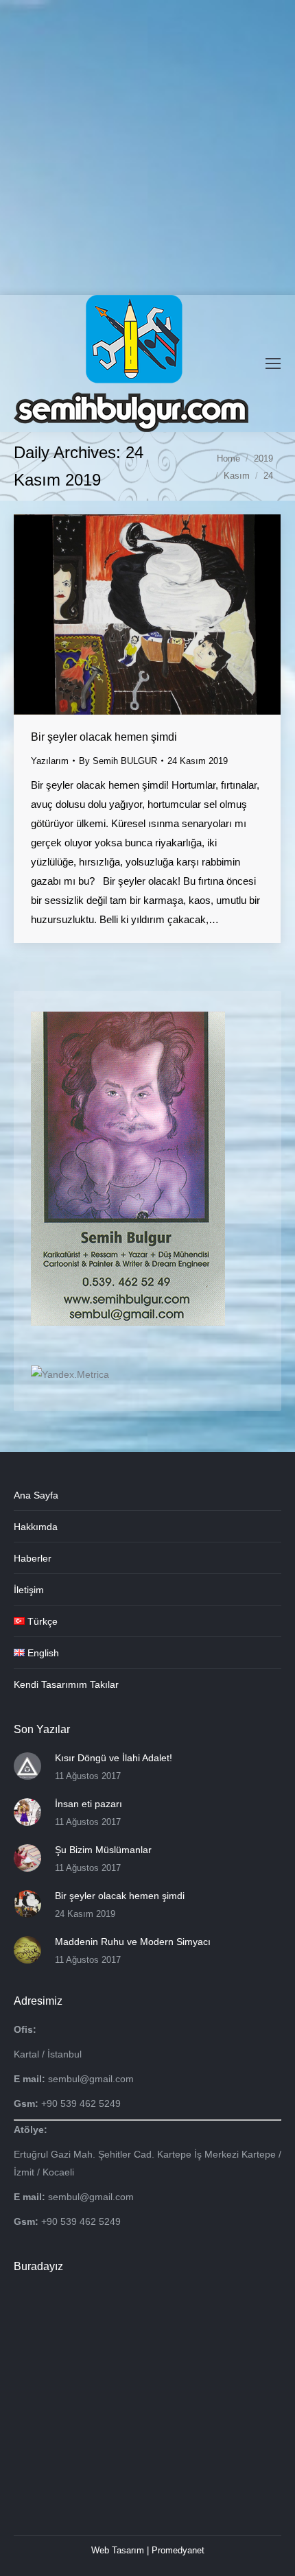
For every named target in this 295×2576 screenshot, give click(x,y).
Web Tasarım (118, 2550)
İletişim (29, 1590)
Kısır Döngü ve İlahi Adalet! (114, 1758)
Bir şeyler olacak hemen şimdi (104, 737)
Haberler (33, 1558)
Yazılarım (50, 761)
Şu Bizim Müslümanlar (103, 1850)
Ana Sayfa (36, 1495)
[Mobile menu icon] (273, 363)
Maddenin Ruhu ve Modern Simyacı (133, 1942)
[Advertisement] (147, 147)
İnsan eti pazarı (88, 1804)
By (118, 761)
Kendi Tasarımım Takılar (66, 1684)
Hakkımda (36, 1527)
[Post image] (27, 1766)
